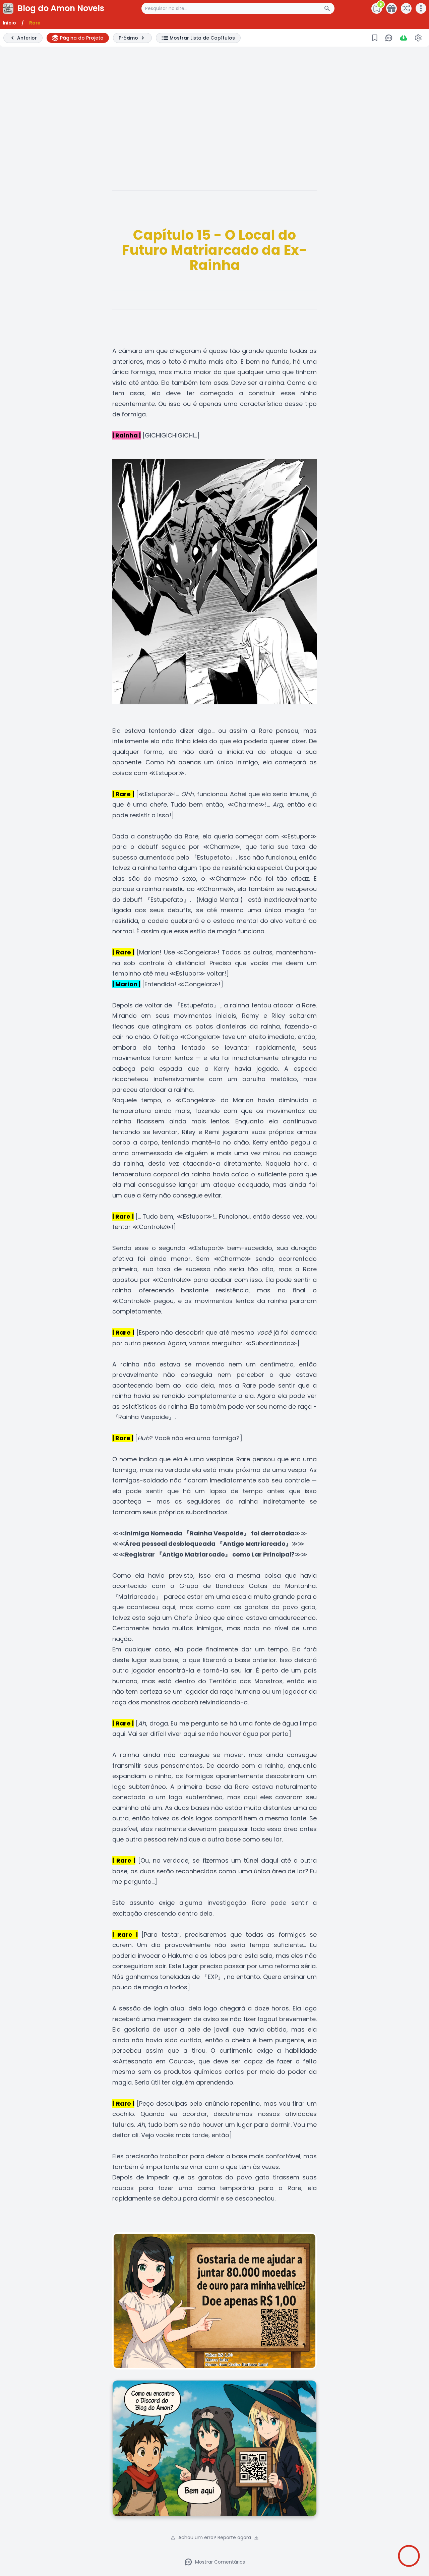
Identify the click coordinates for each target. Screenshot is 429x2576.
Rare (35, 23)
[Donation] (391, 8)
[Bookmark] (375, 38)
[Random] (406, 8)
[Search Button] (329, 8)
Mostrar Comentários (220, 2562)
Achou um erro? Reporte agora (215, 2537)
